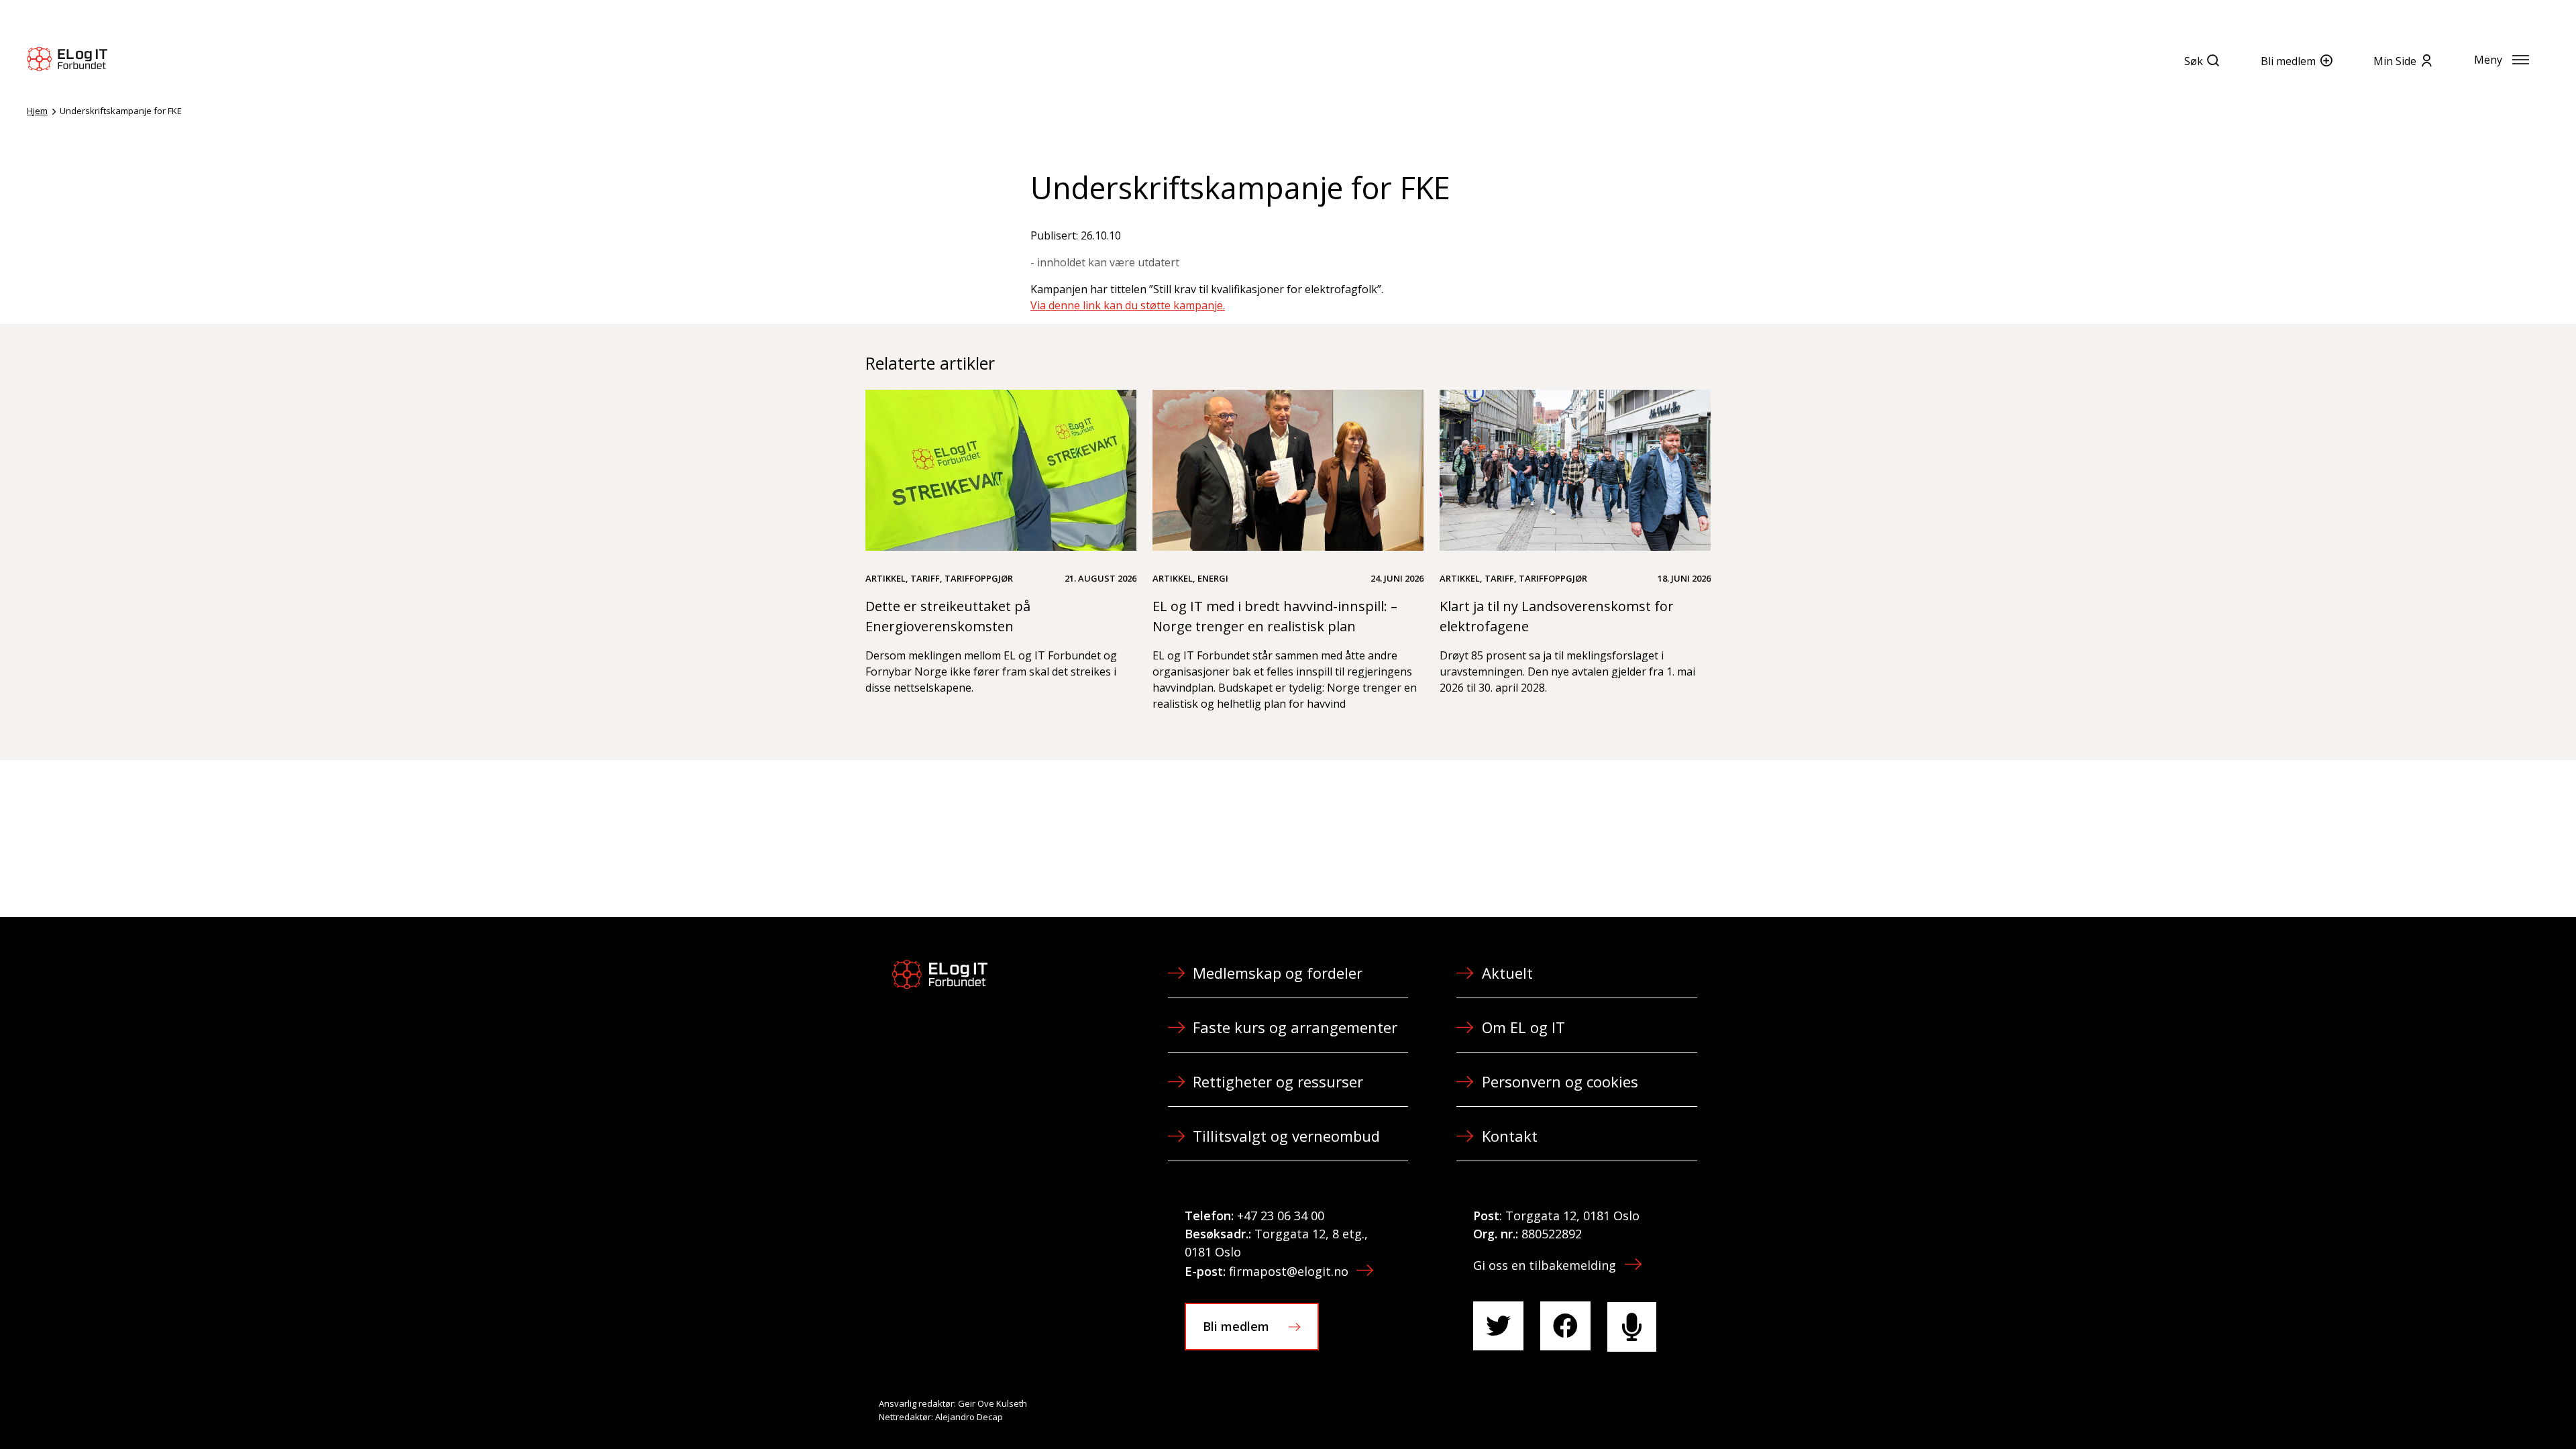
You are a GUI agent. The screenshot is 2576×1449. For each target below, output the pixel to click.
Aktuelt (1507, 973)
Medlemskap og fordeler (1278, 973)
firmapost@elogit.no (1289, 1271)
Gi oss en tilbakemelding (1545, 1265)
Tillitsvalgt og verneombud (1286, 1136)
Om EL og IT (1523, 1027)
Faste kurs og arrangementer (1295, 1027)
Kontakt (1510, 1136)
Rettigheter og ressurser (1278, 1081)
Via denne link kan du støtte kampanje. (1128, 305)
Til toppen (2491, 1409)
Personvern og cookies (1560, 1081)
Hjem (37, 111)
